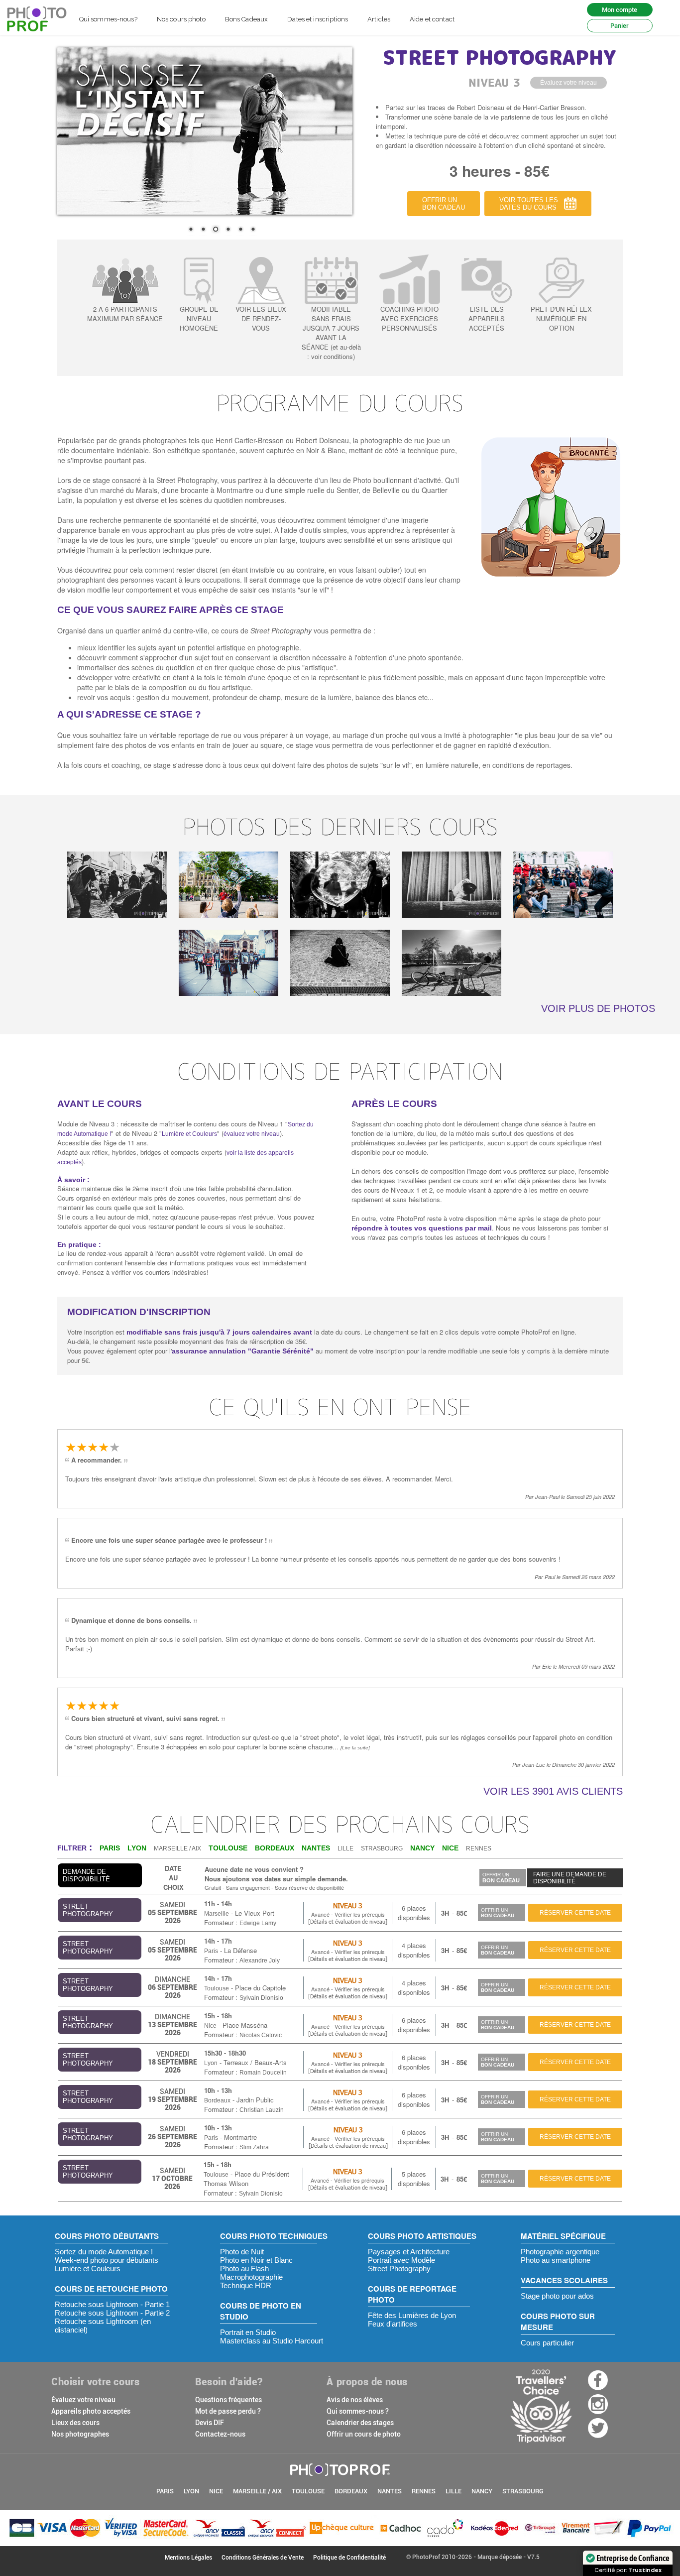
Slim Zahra (254, 2147)
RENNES (479, 1848)
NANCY (482, 2491)
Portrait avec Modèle (401, 2260)
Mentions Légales (188, 2558)
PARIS (165, 2491)
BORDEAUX (351, 2491)
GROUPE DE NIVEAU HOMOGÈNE (199, 318)
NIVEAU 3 (348, 1905)
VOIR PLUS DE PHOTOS (598, 1008)
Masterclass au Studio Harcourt (272, 2341)
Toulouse (217, 1988)
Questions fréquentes (228, 2400)
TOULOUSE (308, 2491)
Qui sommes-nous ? (358, 2411)
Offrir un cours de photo (364, 2434)
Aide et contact (432, 19)
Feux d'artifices (393, 2324)
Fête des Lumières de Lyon (412, 2315)
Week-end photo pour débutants (107, 2260)
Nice (210, 2026)
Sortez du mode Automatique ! (104, 2252)
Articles (379, 19)
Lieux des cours (75, 2423)
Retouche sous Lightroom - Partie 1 (112, 2304)
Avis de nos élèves (355, 2400)
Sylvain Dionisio (261, 1998)
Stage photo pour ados (557, 2296)
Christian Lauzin (262, 2110)
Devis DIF (210, 2423)
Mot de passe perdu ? (228, 2411)
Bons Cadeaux (247, 19)
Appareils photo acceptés (91, 2411)
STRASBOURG (382, 1848)
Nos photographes (80, 2434)
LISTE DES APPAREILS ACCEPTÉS (487, 318)
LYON (191, 2491)
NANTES (390, 2491)
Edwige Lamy (258, 1923)
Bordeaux (217, 2100)
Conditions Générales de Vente (263, 2558)
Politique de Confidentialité (349, 2558)
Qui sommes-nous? (108, 19)
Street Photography (399, 2269)
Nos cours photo (181, 19)
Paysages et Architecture (409, 2252)
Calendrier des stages (360, 2423)
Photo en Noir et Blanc (256, 2260)
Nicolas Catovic (261, 2035)
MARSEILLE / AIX (177, 1848)
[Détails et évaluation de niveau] (348, 1921)
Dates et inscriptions (318, 19)
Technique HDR (246, 2285)
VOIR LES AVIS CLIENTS (553, 1791)
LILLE (345, 1848)
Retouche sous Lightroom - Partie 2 (112, 2313)
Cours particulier (547, 2343)
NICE (216, 2491)
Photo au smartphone (556, 2260)
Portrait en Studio (248, 2332)
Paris (211, 1951)
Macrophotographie (251, 2277)
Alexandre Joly (260, 1961)
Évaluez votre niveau (83, 2400)
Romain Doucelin (263, 2073)
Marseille (217, 1914)
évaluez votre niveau (252, 1134)
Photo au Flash (244, 2269)
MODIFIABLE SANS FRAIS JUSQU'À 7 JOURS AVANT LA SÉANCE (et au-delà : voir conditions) (331, 333)
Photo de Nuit (242, 2252)
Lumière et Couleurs (189, 1134)
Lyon (211, 2063)
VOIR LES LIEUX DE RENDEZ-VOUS (261, 318)
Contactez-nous (220, 2434)
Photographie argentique (560, 2252)
